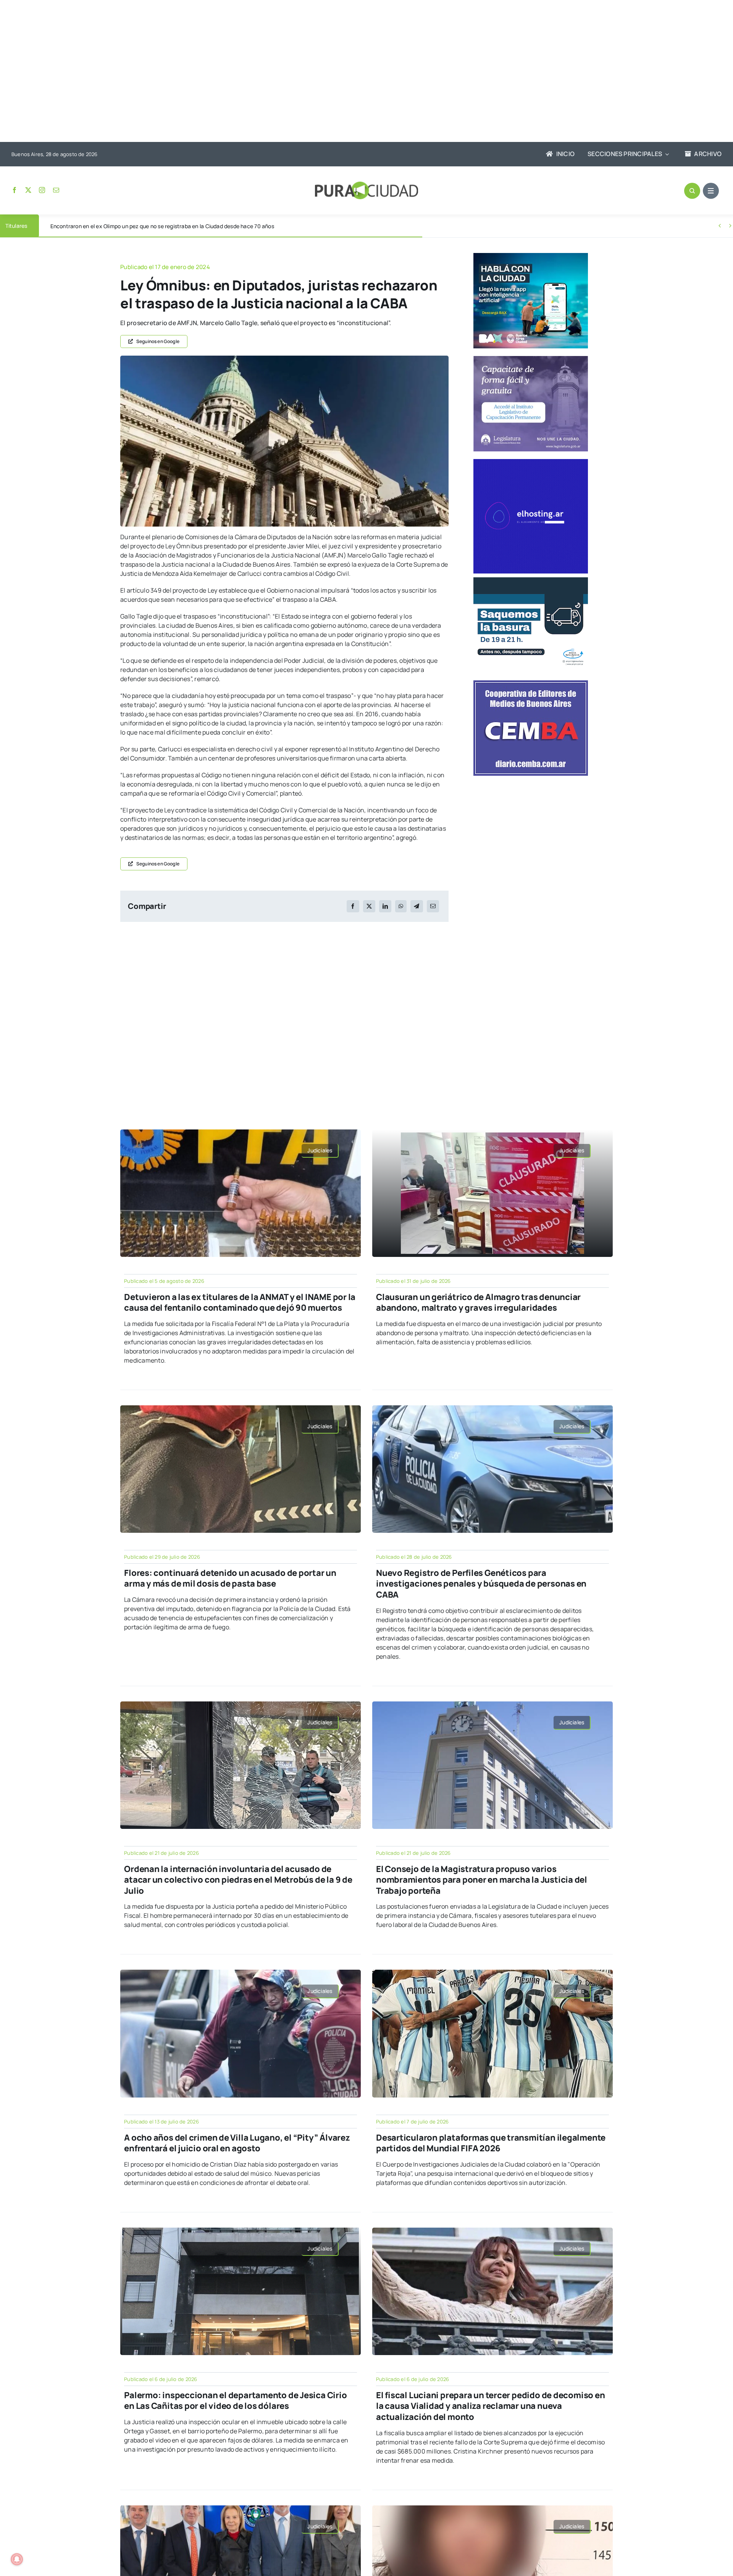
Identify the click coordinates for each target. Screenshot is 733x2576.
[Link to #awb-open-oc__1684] (711, 191)
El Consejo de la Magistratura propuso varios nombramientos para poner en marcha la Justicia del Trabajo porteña (482, 1880)
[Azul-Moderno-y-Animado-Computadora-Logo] (531, 462)
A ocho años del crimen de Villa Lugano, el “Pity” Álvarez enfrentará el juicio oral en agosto (237, 2143)
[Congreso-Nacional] (284, 359)
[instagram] (42, 190)
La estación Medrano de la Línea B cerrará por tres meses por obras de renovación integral (163, 226)
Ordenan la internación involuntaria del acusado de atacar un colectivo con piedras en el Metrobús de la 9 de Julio (238, 1880)
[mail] (56, 190)
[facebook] (15, 190)
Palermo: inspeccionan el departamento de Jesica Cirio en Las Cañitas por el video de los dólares (235, 2401)
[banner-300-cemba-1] (531, 683)
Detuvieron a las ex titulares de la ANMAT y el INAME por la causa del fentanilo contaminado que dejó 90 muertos (240, 1302)
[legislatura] (531, 359)
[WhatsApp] (401, 906)
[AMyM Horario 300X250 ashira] (531, 580)
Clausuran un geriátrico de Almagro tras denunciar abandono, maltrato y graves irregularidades (478, 1302)
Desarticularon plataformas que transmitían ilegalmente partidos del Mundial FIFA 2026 (491, 2143)
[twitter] (28, 190)
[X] (369, 906)
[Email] (433, 906)
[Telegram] (417, 906)
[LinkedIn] (385, 906)
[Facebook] (353, 906)
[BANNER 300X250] (531, 256)
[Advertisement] (359, 72)
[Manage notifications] (17, 2559)
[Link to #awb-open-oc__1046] (692, 191)
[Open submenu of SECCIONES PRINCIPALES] (665, 154)
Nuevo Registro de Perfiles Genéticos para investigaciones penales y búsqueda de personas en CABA (481, 1584)
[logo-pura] (366, 185)
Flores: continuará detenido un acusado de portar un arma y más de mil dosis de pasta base (230, 1578)
